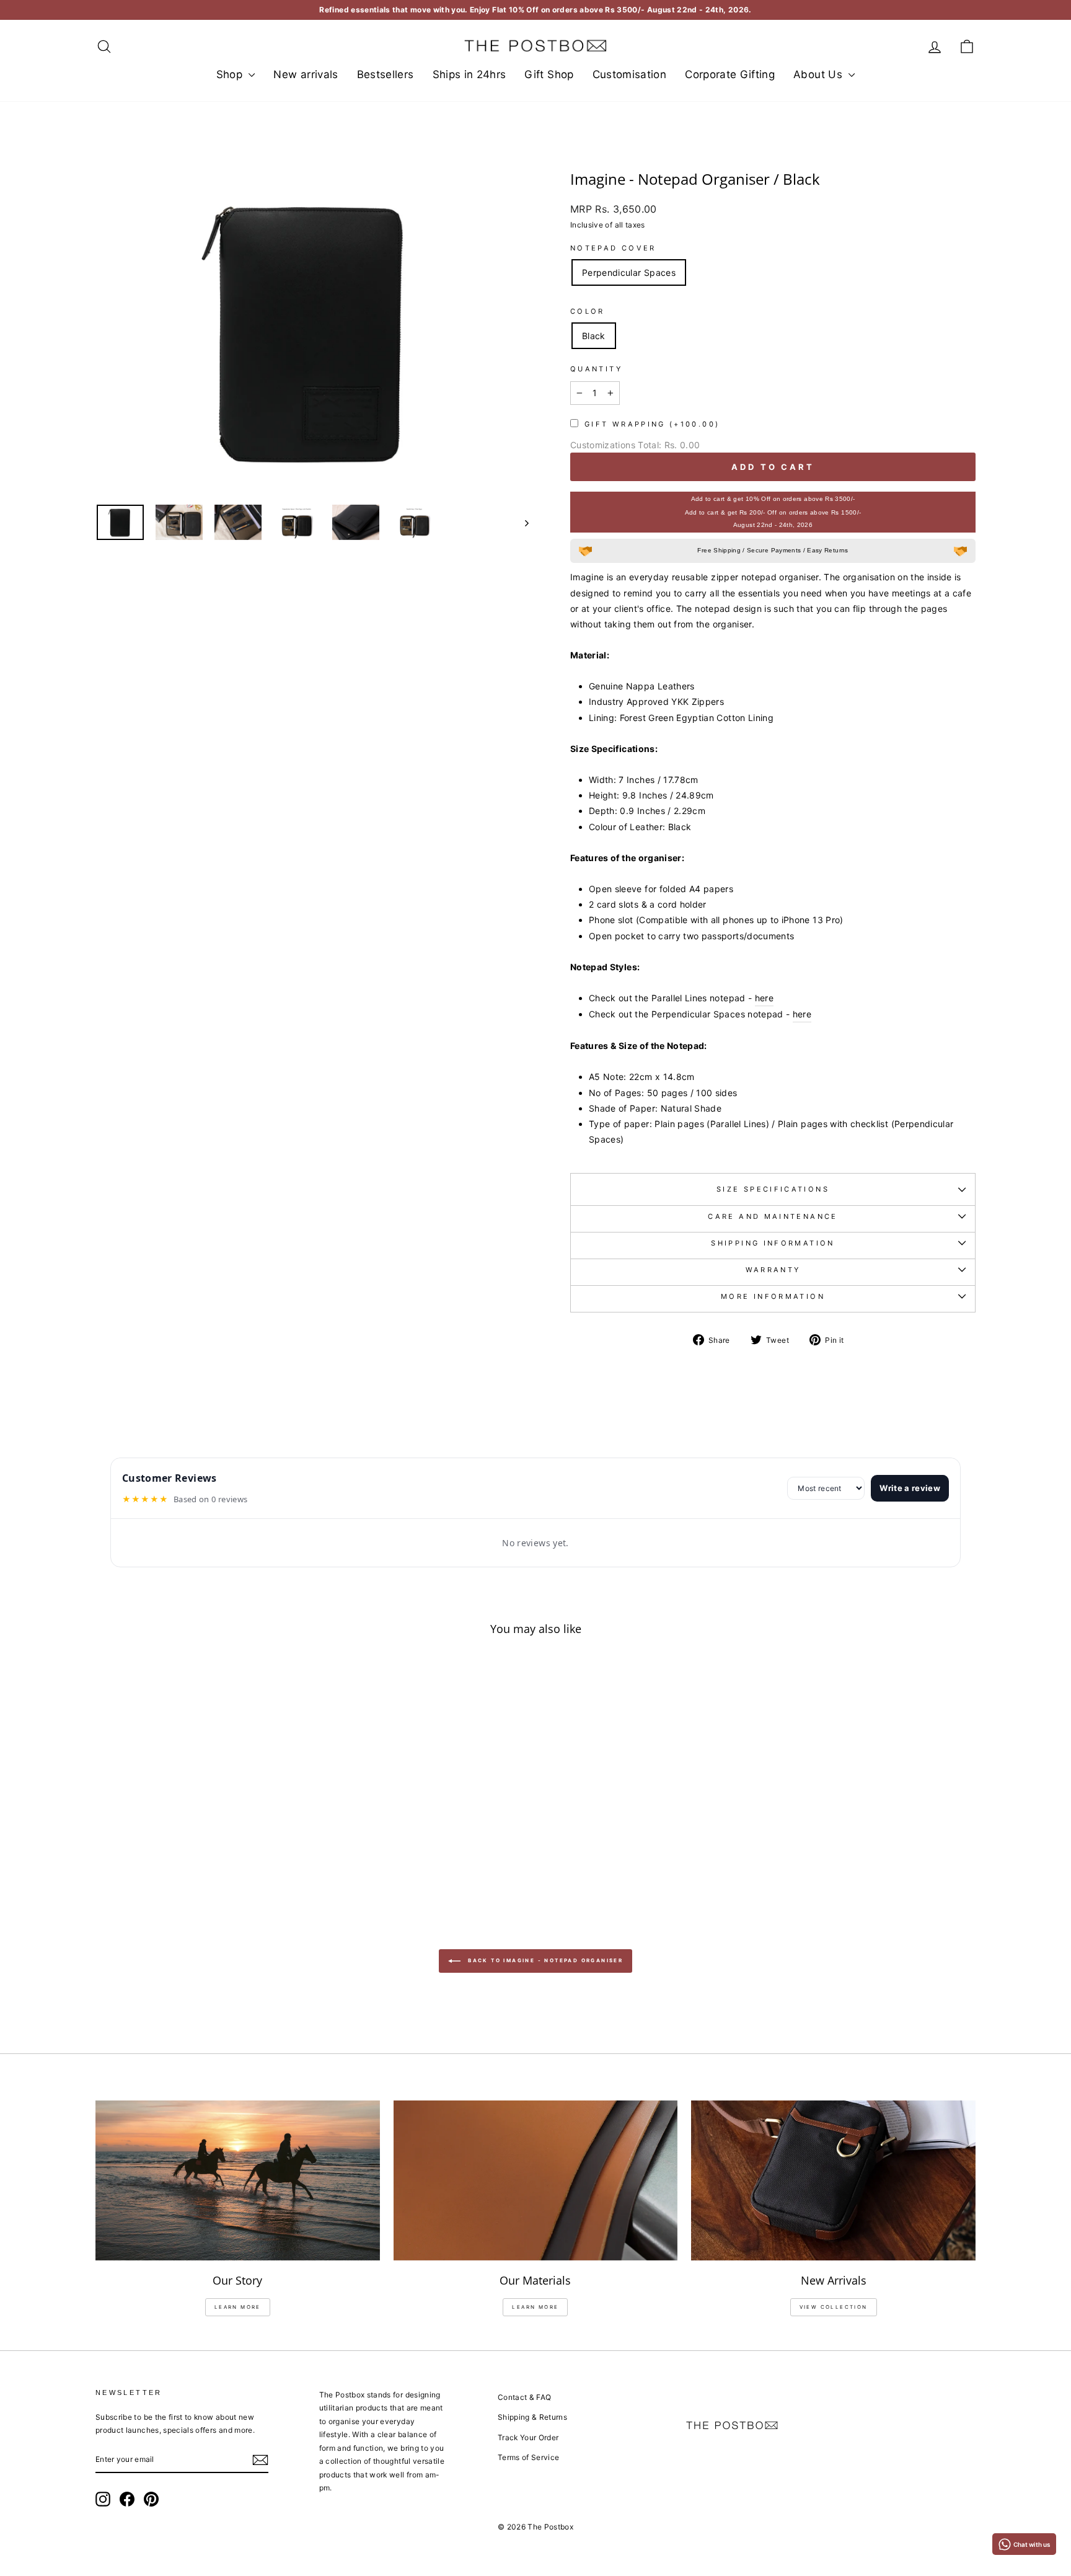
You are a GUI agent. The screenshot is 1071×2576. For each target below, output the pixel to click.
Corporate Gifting (730, 74)
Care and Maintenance (773, 1216)
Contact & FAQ (525, 2397)
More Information (773, 1296)
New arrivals (306, 74)
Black (594, 336)
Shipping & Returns (532, 2417)
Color (588, 311)
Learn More (535, 2307)
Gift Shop (549, 74)
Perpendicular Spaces (629, 272)
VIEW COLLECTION (834, 2307)
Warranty (773, 1270)
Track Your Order (528, 2437)
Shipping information (773, 1243)
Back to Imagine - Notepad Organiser (544, 1960)
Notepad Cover (613, 248)
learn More (238, 2307)
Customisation (630, 74)
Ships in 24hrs (469, 74)
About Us (819, 74)
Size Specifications (773, 1189)
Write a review (910, 1488)
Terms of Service (529, 2457)
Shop (231, 74)
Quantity (596, 369)
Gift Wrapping (652, 424)
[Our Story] (238, 2180)
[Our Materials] (536, 2180)
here (764, 998)
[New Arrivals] (833, 2180)
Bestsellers (386, 74)
